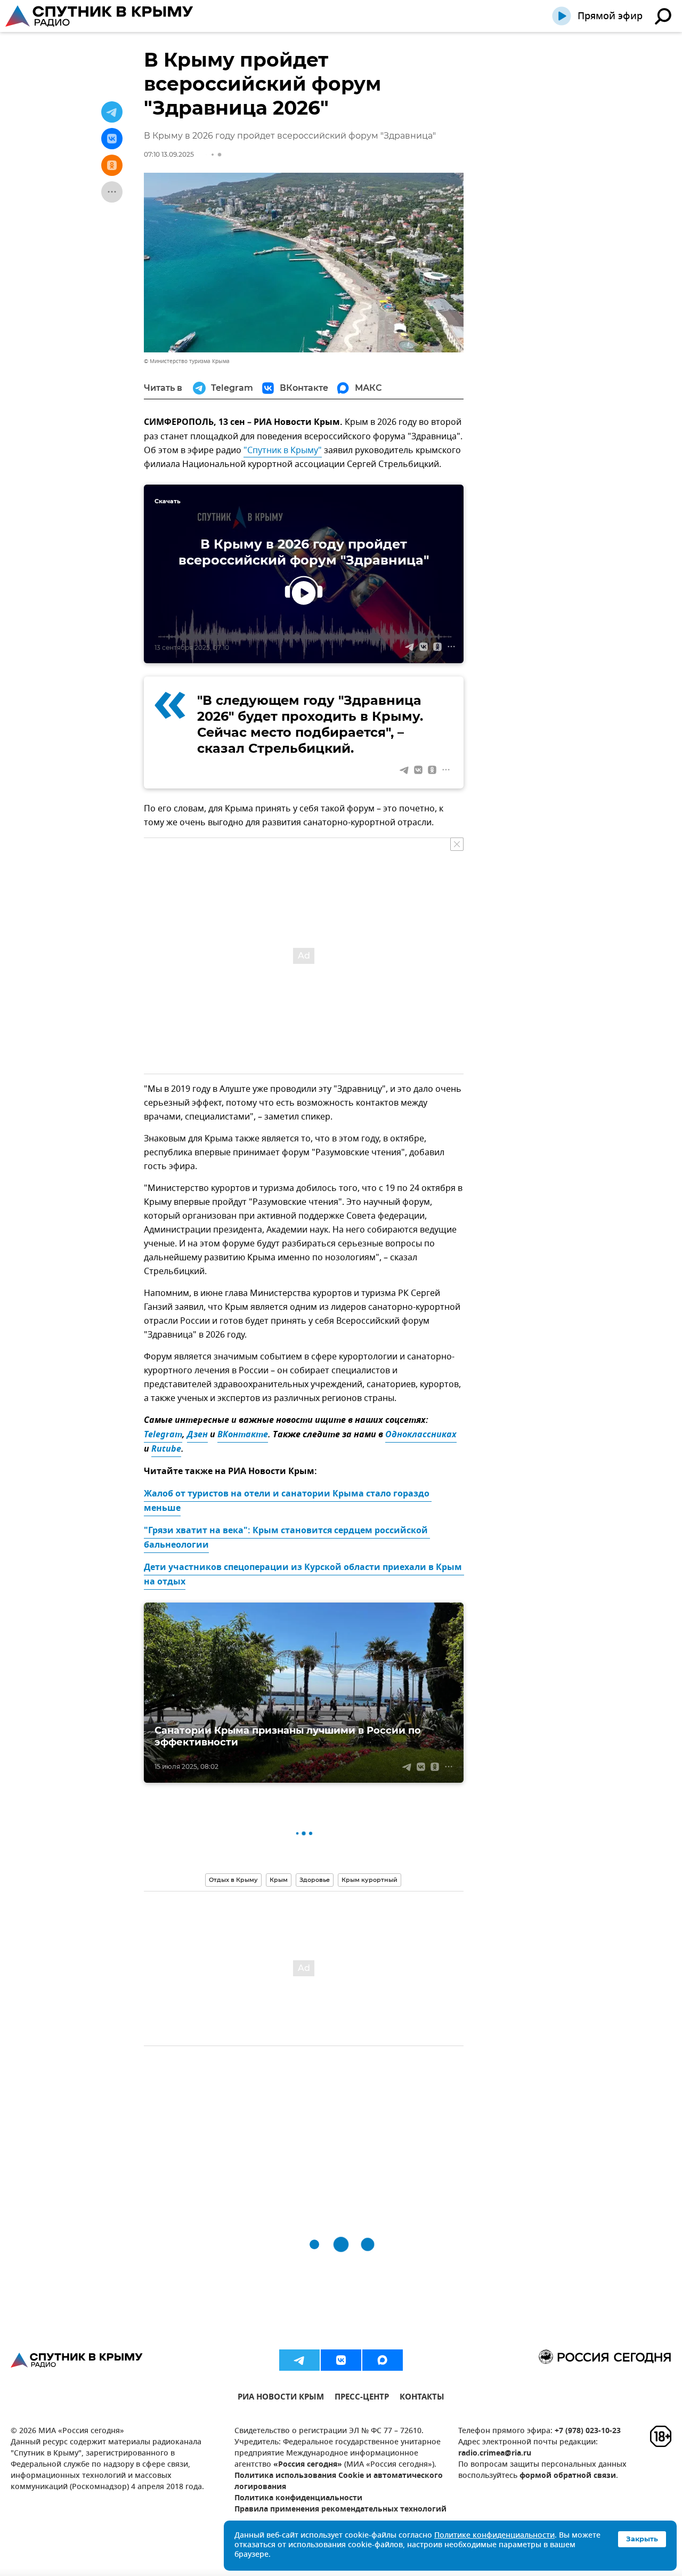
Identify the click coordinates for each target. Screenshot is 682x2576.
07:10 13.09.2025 (169, 154)
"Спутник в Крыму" (283, 450)
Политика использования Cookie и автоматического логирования (339, 2482)
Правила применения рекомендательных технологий (340, 2510)
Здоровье (315, 1880)
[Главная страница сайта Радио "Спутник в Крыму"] (100, 16)
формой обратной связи (568, 2476)
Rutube (166, 1450)
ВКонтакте (243, 1435)
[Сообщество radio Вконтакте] (341, 2360)
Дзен (197, 1435)
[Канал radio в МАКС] (383, 2360)
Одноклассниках (421, 1435)
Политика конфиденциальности (298, 2498)
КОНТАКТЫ (422, 2398)
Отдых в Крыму (233, 1880)
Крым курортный (370, 1880)
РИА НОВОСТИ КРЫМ (281, 2398)
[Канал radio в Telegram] (299, 2360)
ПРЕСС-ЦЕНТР (362, 2398)
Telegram (163, 1435)
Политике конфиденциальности (494, 2536)
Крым (279, 1880)
